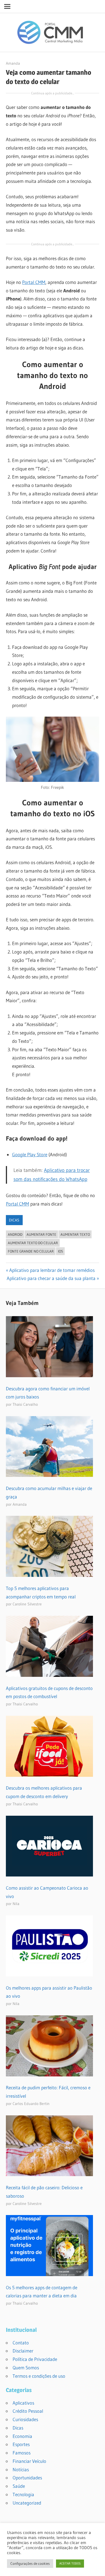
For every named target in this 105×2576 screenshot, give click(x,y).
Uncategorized (27, 2503)
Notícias (21, 2469)
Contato (21, 2343)
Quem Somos (26, 2368)
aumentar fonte (41, 1234)
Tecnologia (23, 2494)
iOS (60, 1251)
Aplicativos (23, 2403)
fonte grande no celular (31, 1251)
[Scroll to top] (96, 2567)
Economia (22, 2436)
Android (15, 1234)
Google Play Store (30, 1154)
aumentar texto (75, 1234)
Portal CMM (34, 282)
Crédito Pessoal (28, 2411)
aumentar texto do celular (33, 1243)
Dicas (14, 1220)
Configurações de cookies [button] (30, 2563)
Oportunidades (27, 2478)
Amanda (13, 63)
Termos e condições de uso (39, 2376)
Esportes (21, 2444)
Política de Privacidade (35, 2359)
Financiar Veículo (29, 2461)
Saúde (19, 2486)
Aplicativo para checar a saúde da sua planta (51, 1278)
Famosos (22, 2453)
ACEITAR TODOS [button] (70, 2563)
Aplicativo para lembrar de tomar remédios (52, 1270)
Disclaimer (23, 2351)
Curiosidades (25, 2419)
